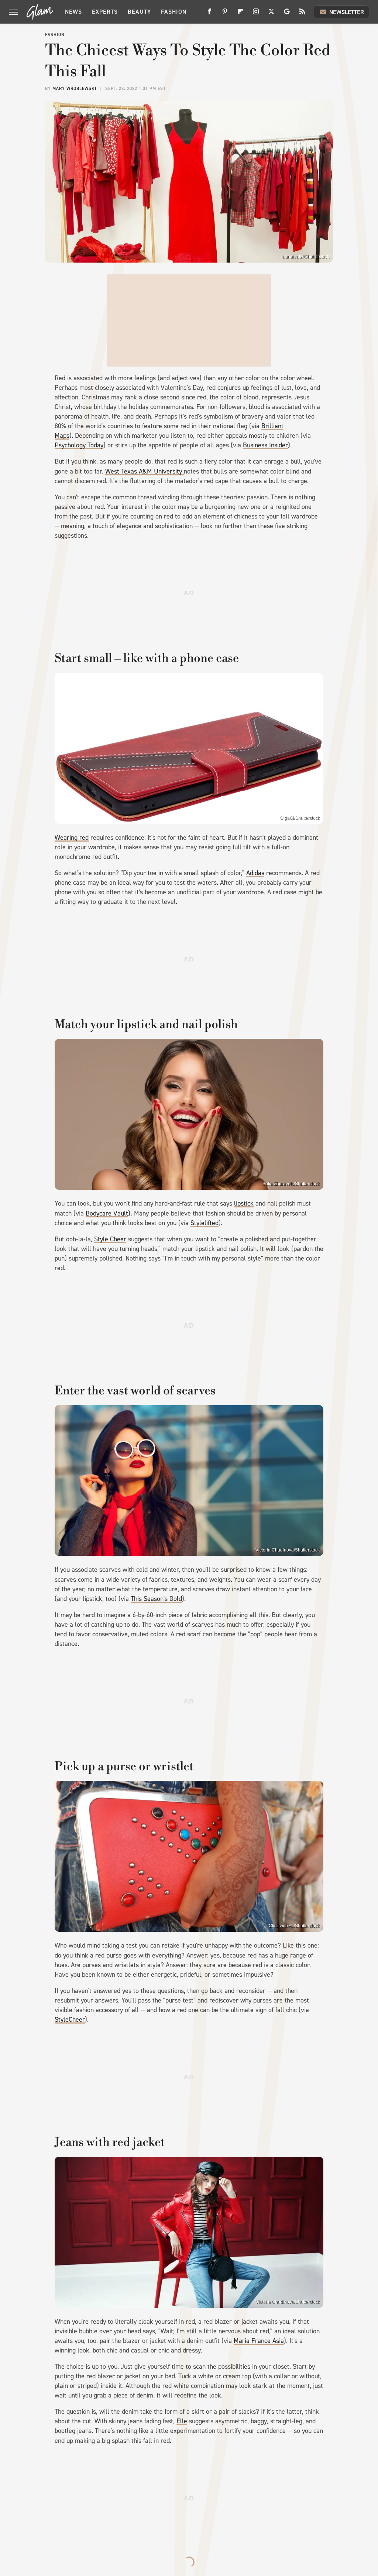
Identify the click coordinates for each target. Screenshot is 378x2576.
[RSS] (302, 14)
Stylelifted (205, 1223)
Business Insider (265, 445)
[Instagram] (256, 14)
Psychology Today (79, 445)
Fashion (174, 12)
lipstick (244, 1203)
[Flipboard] (240, 14)
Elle (182, 2421)
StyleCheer (70, 2019)
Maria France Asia (259, 2341)
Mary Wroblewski (74, 89)
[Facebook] (209, 14)
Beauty (139, 12)
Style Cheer (110, 1239)
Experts (105, 12)
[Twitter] (271, 14)
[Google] (287, 14)
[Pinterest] (225, 14)
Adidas (255, 873)
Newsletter (347, 12)
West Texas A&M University (145, 471)
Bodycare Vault (107, 1213)
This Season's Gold (156, 1599)
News (73, 12)
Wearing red (72, 838)
